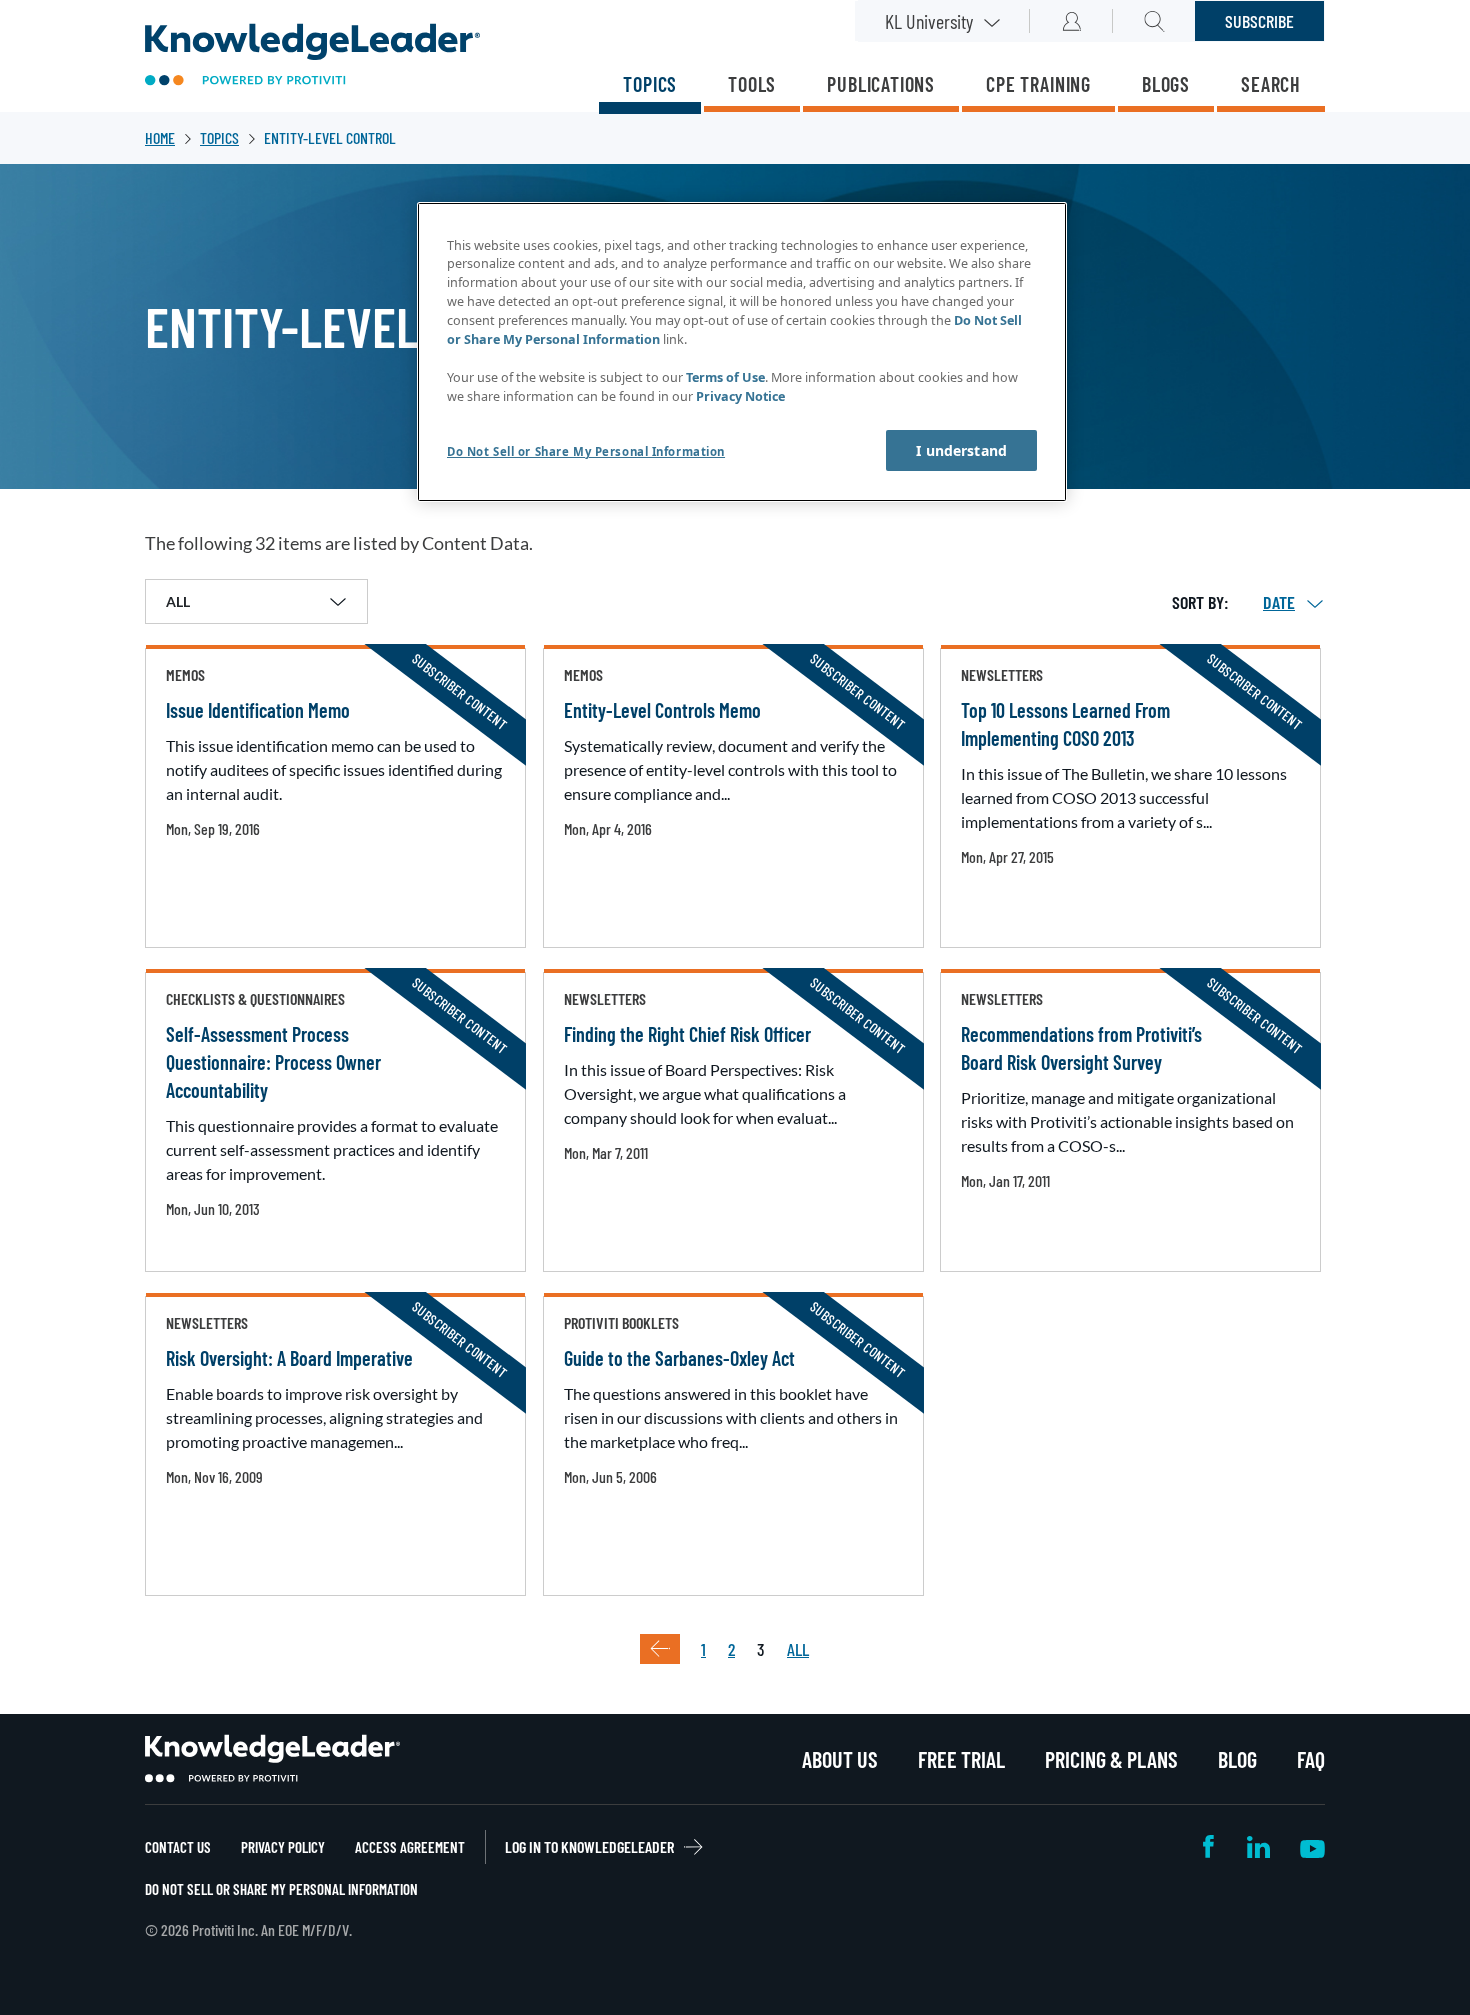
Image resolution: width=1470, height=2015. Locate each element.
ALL (798, 1649)
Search (1271, 84)
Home (160, 137)
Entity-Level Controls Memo (662, 710)
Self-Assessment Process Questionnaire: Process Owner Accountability (273, 1062)
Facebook (1210, 1846)
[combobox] (1279, 602)
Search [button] (1154, 21)
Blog (1237, 1759)
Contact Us (178, 1847)
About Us (840, 1759)
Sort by (1198, 602)
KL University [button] (929, 21)
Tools (752, 84)
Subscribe (1259, 21)
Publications (881, 84)
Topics (650, 84)
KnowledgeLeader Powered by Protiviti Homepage (272, 1759)
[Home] (312, 56)
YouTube (1312, 1846)
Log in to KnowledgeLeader (589, 1846)
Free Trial (961, 1759)
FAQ (1311, 1759)
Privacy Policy (283, 1847)
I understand (961, 450)
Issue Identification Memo (258, 710)
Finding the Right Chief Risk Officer (687, 1034)
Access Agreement (410, 1847)
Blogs (1166, 84)
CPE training (1038, 84)
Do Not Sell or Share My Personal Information (281, 1889)
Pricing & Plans (1111, 1759)
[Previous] (660, 1649)
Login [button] (1071, 21)
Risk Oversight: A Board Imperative (289, 1358)
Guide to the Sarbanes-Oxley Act (679, 1358)
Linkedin (1258, 1846)
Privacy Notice (740, 396)
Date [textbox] (1279, 602)
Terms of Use (725, 377)
